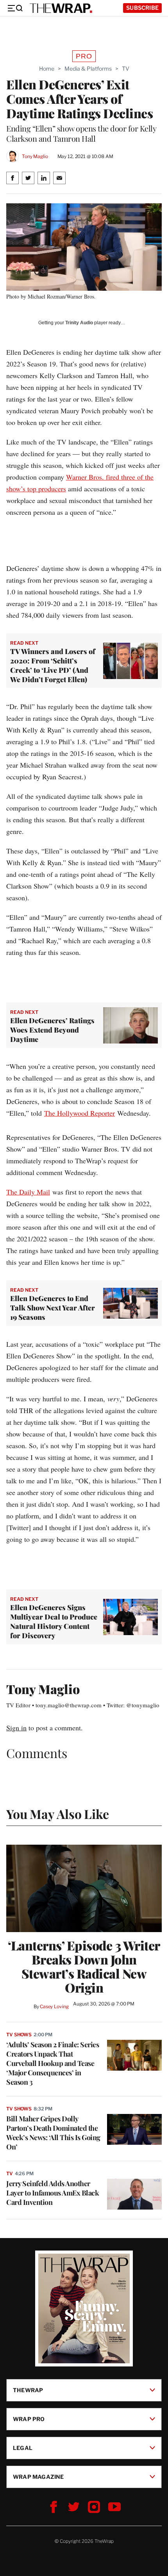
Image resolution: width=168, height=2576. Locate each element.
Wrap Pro (29, 2419)
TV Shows (19, 2035)
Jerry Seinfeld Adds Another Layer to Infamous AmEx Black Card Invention (53, 2193)
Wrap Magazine (38, 2477)
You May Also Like (58, 1814)
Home (47, 68)
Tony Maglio (35, 156)
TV (126, 68)
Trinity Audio (79, 323)
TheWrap (28, 2390)
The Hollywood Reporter (80, 1113)
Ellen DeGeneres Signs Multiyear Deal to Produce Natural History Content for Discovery (54, 1621)
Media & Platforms (88, 68)
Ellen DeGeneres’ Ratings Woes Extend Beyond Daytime (52, 1030)
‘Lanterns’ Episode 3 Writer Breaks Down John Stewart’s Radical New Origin (84, 1966)
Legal (23, 2448)
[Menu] (15, 8)
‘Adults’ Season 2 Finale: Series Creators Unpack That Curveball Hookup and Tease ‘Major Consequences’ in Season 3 (53, 2063)
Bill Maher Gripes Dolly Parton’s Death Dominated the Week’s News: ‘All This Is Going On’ (53, 2133)
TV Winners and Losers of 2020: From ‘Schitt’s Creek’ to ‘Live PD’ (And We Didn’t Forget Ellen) (53, 665)
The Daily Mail (28, 1192)
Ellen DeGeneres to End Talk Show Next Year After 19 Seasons (53, 1308)
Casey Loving (54, 2006)
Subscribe (142, 8)
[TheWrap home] (61, 8)
